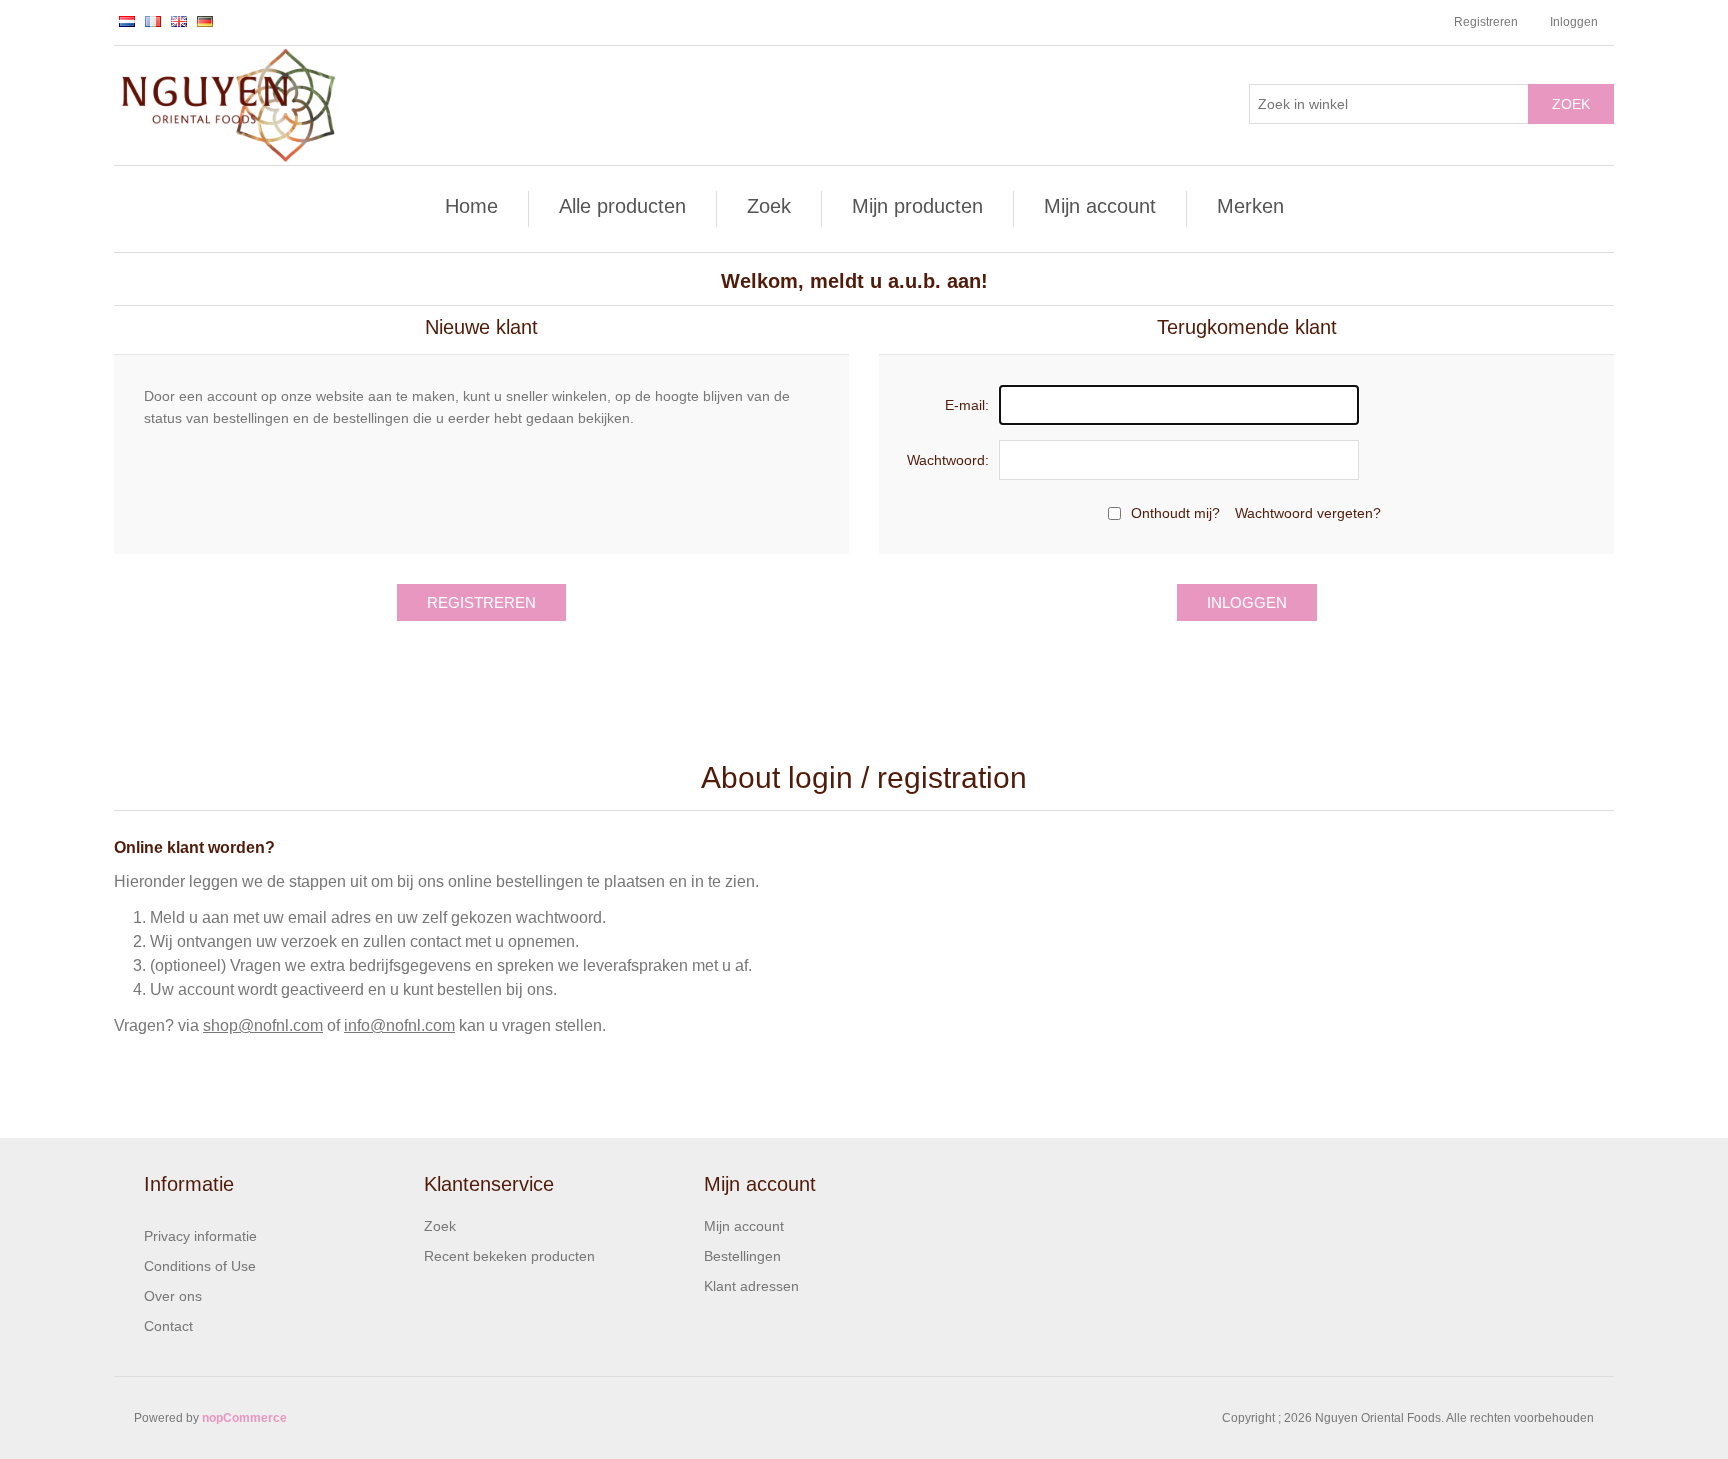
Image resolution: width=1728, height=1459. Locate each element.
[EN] (179, 21)
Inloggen (1574, 22)
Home (471, 206)
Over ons (173, 1296)
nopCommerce (244, 1418)
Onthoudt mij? (1175, 513)
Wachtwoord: (948, 460)
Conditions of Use (200, 1266)
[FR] (153, 21)
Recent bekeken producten (509, 1256)
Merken (1250, 206)
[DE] (205, 21)
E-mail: (967, 405)
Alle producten (622, 206)
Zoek (1571, 104)
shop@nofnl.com (263, 1025)
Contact (168, 1326)
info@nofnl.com (399, 1025)
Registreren (1486, 22)
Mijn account (1100, 206)
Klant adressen (751, 1286)
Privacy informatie (200, 1236)
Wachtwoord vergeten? (1308, 513)
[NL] (127, 21)
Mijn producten (917, 206)
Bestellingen (742, 1256)
